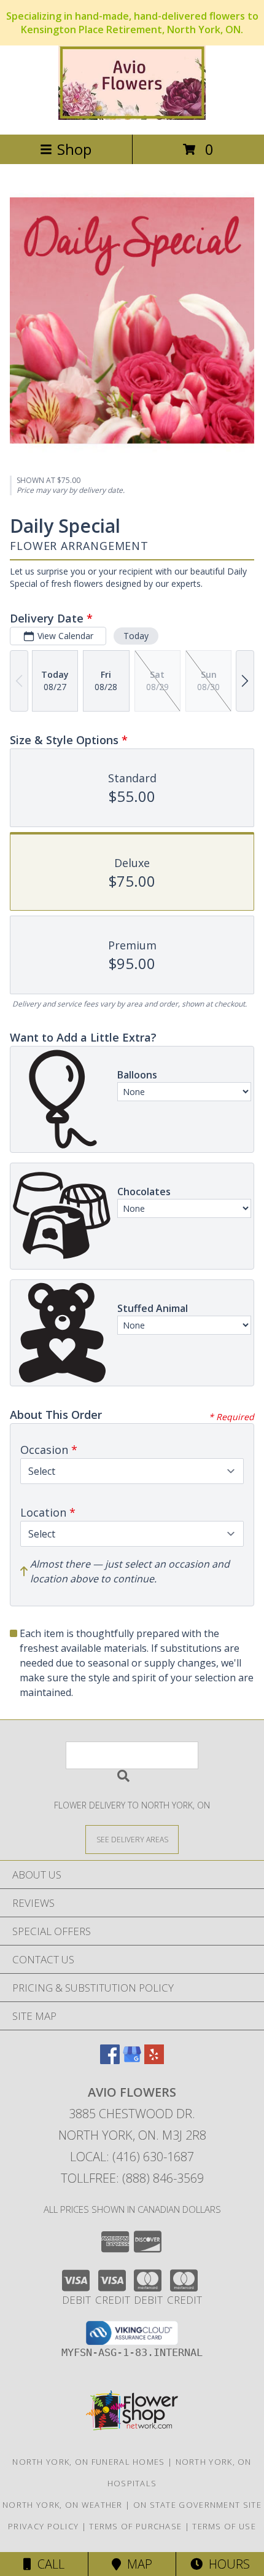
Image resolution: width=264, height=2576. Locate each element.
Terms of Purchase (135, 2526)
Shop (74, 149)
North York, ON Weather (63, 2505)
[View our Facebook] (110, 2060)
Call (48, 2564)
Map (137, 2564)
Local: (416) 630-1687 (132, 2157)
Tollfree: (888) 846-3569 (132, 2178)
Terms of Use (224, 2526)
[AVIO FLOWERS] (132, 116)
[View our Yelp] (154, 2060)
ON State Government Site (197, 2505)
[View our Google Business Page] (132, 2060)
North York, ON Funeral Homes (88, 2462)
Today (136, 636)
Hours (226, 2564)
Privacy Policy (43, 2526)
